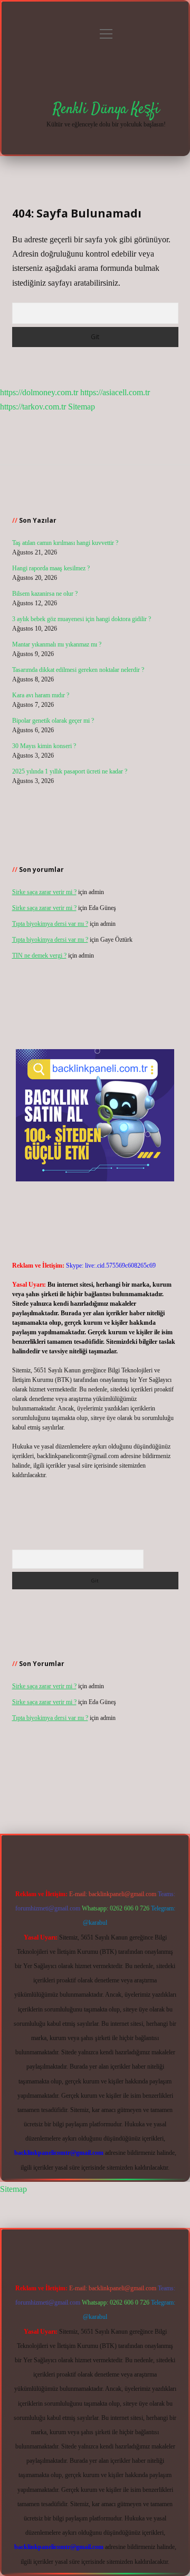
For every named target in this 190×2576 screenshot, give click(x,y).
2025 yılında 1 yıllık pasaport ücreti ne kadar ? (70, 771)
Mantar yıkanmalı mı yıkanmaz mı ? (57, 644)
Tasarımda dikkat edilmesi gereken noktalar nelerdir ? (78, 670)
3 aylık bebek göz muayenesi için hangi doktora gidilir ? (82, 619)
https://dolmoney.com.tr (39, 392)
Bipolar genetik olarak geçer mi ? (53, 721)
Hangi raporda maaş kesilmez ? (51, 568)
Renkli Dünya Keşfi (106, 110)
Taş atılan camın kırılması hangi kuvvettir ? (65, 543)
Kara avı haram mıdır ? (41, 695)
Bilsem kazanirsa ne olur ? (45, 594)
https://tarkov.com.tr (33, 407)
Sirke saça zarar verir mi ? (44, 892)
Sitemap (82, 407)
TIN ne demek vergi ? (39, 955)
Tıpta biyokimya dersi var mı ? (50, 924)
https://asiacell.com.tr (115, 392)
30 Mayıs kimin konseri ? (44, 746)
